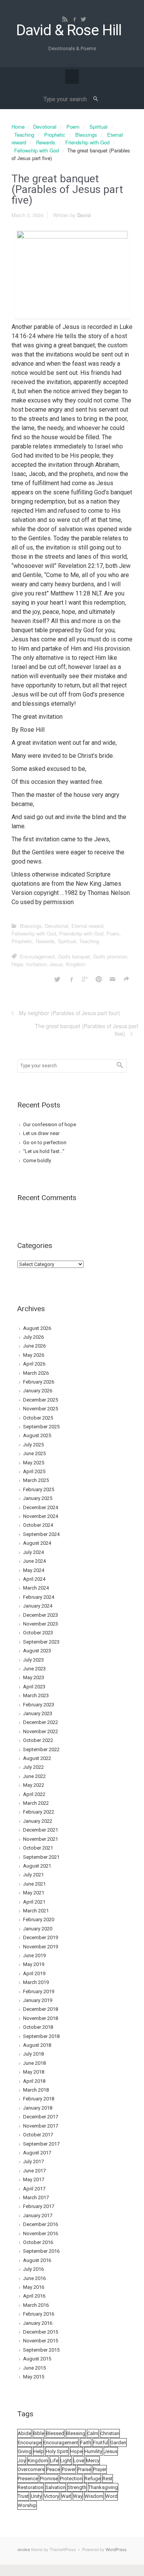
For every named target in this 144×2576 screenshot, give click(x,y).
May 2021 (34, 1893)
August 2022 (37, 1758)
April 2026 (34, 1364)
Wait (66, 2496)
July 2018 (33, 2054)
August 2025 (37, 1435)
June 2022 (34, 1776)
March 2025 (36, 1480)
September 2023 (41, 1642)
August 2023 (37, 1651)
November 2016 (41, 2233)
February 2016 (39, 2314)
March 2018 (36, 2090)
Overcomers (31, 2469)
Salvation (55, 2487)
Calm (93, 2433)
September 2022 (41, 1749)
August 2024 (37, 1543)
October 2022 (38, 1740)
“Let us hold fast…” (44, 1151)
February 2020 (39, 1919)
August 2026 (37, 1328)
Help (39, 2451)
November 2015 (41, 2341)
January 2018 (38, 2108)
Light (66, 2461)
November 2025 (41, 1409)
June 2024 (34, 1561)
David (84, 215)
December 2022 (41, 1722)
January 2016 (38, 2323)
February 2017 (39, 2206)
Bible (39, 2433)
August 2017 (37, 2153)
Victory (51, 2496)
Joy (22, 2461)
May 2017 (34, 2179)
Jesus (56, 964)
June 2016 (34, 2278)
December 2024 (41, 1507)
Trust (23, 2496)
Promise (49, 2479)
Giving (25, 2451)
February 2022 (39, 1812)
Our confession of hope (50, 1124)
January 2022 (38, 1821)
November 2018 (41, 2018)
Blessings (86, 135)
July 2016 (33, 2269)
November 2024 (41, 1516)
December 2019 (41, 1937)
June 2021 (34, 1884)
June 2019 (34, 1955)
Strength (77, 2487)
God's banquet (74, 956)
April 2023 (34, 1687)
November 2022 (41, 1731)
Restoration (31, 2487)
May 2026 (34, 1355)
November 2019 (41, 1947)
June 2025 (34, 1453)
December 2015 (41, 2332)
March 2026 (36, 1373)
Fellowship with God (36, 150)
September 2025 (41, 1427)
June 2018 (34, 2063)
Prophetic (55, 135)
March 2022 (36, 1803)
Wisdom (94, 2496)
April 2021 (34, 1902)
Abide (24, 2433)
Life (54, 2461)
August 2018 (37, 2045)
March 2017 (36, 2197)
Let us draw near (41, 1133)
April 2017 (34, 2189)
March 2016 (36, 2305)
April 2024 (34, 1579)
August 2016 (37, 2260)
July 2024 (33, 1552)
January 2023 (38, 1713)
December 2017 (41, 2117)
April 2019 (34, 1973)
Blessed (55, 2433)
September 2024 (41, 1534)
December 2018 (41, 2009)
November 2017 (41, 2126)
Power (69, 2469)
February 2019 (39, 1991)
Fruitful (101, 2443)
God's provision (110, 956)
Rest (108, 2479)
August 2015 (37, 2359)
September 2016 (41, 2251)
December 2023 (41, 1615)
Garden (118, 2443)
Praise (84, 2469)
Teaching (24, 135)
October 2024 (38, 1525)
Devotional (45, 127)
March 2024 (36, 1588)
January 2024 (38, 1606)
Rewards (46, 142)
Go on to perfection (45, 1142)
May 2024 (34, 1570)
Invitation (36, 964)
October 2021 (38, 1848)
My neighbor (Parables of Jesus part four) (70, 1013)
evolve (24, 2549)
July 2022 (33, 1767)
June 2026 (34, 1346)
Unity (36, 2496)
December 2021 (41, 1830)
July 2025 (33, 1445)
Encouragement (37, 956)
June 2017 (34, 2171)
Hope (17, 964)
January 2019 (38, 2000)
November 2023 (41, 1624)
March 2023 (36, 1695)
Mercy (93, 2461)
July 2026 (33, 1337)
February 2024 (39, 1597)
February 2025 (39, 1489)
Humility (93, 2451)
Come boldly (37, 1160)
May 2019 (34, 1964)
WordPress (116, 2549)
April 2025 (34, 1471)
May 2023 (34, 1677)
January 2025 (38, 1498)
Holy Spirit (57, 2451)
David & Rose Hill (69, 30)
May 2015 (34, 2377)
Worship (27, 2505)
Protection (71, 2479)
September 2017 (41, 2144)
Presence (28, 2479)
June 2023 (34, 1669)
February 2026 (39, 1382)
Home (18, 127)
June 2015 (34, 2368)
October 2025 (38, 1418)
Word (111, 2496)
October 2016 (38, 2242)
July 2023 (33, 1660)
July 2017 (33, 2161)
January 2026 (38, 1391)
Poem (73, 127)
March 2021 (36, 1911)
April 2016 (34, 2296)
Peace (53, 2469)
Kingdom (76, 964)
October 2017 (38, 2135)
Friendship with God (87, 142)
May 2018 (34, 2072)
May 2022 (34, 1785)
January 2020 (38, 1929)
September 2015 (41, 2350)
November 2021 (41, 1839)
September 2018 (41, 2036)
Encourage (30, 2443)
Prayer (100, 2469)
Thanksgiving (103, 2487)
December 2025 (41, 1400)
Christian (110, 2433)
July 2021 (33, 1875)
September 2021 (41, 1857)
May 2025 (34, 1463)
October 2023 (38, 1633)
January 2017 (38, 2215)
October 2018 (38, 2027)
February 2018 (39, 2099)
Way (78, 2496)
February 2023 (39, 1705)
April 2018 (34, 2081)
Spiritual (98, 127)
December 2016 (41, 2224)
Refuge (93, 2479)
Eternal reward (87, 926)
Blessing (76, 2433)
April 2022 (34, 1794)
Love (79, 2461)
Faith (86, 2443)
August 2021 (37, 1866)
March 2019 (36, 1982)
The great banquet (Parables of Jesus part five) (87, 1030)
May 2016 (34, 2287)
